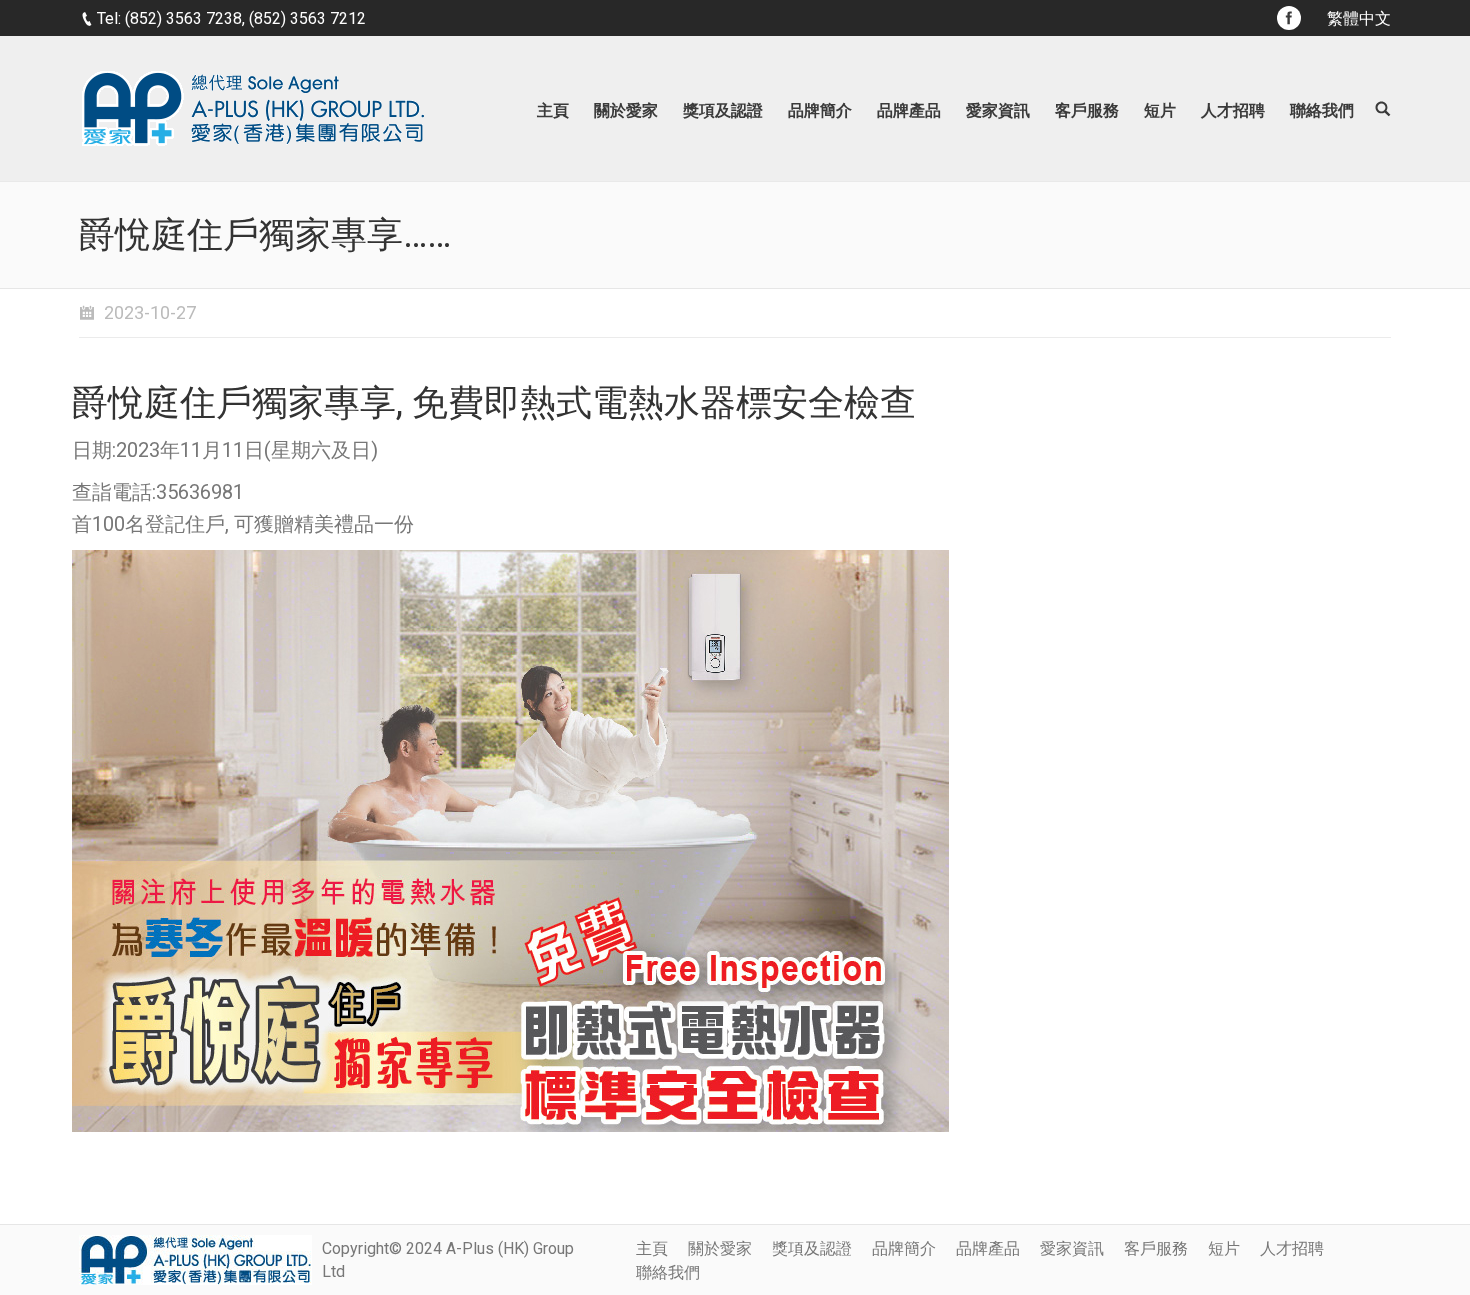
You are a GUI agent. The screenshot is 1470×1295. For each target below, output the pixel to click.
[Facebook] (1289, 18)
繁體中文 (1359, 18)
